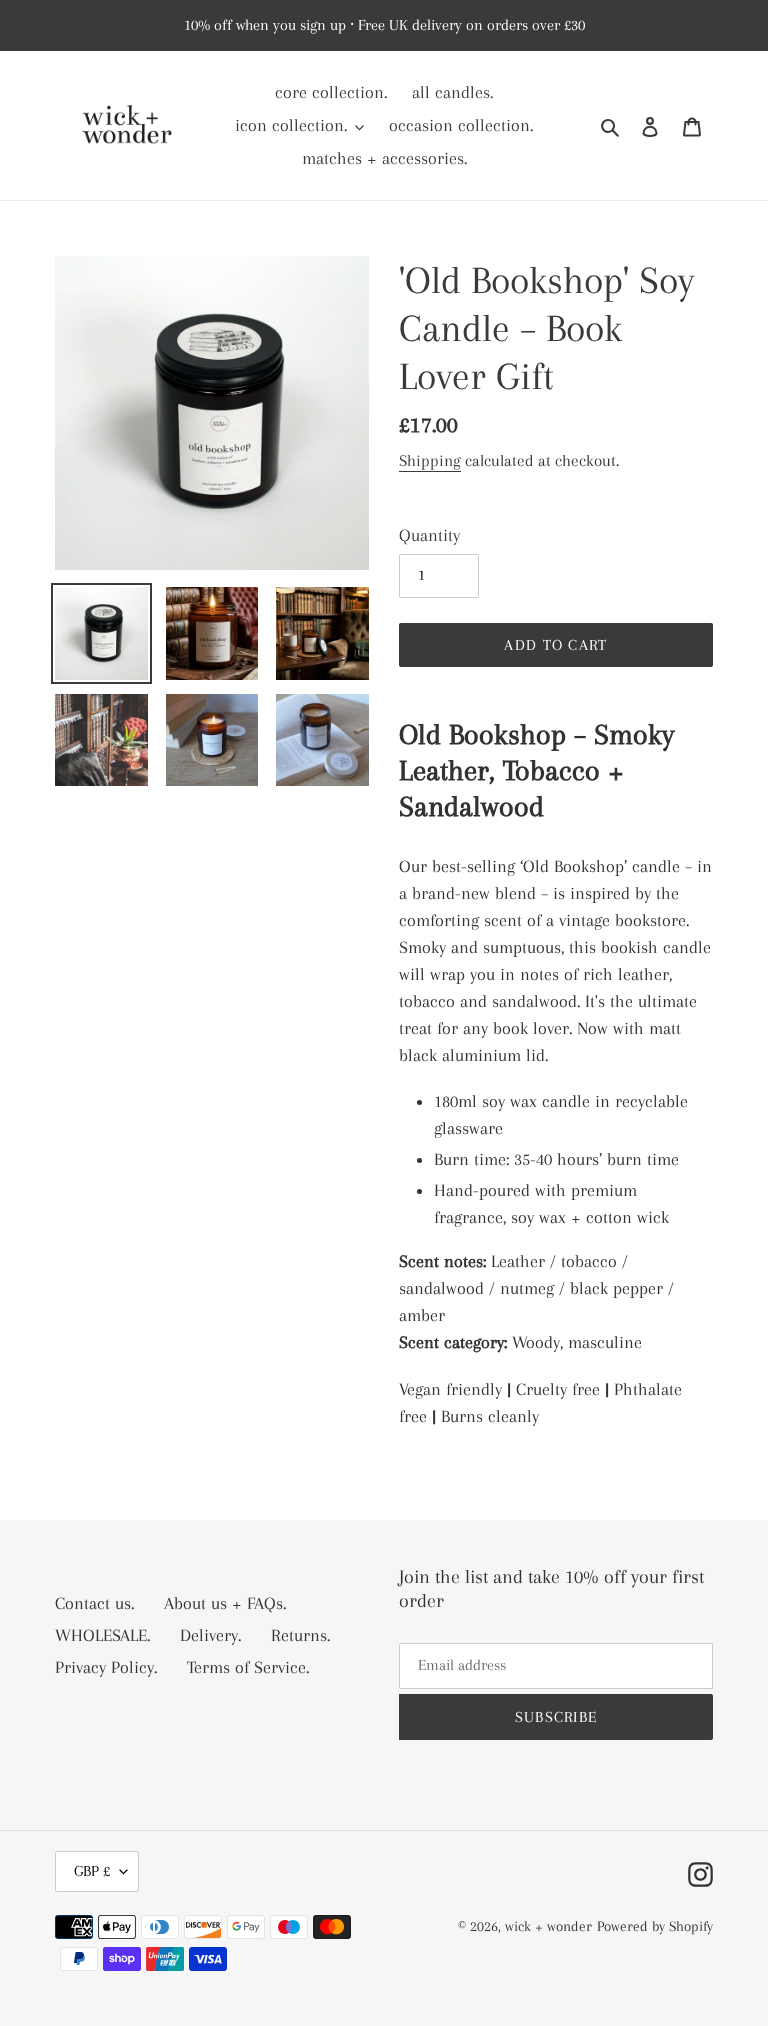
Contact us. (94, 1603)
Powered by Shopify (655, 1926)
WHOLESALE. (102, 1635)
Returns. (300, 1635)
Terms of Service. (248, 1667)
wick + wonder (548, 1926)
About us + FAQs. (225, 1603)
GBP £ (92, 1871)
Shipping (430, 460)
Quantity (429, 535)
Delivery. (210, 1635)
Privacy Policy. (106, 1667)
